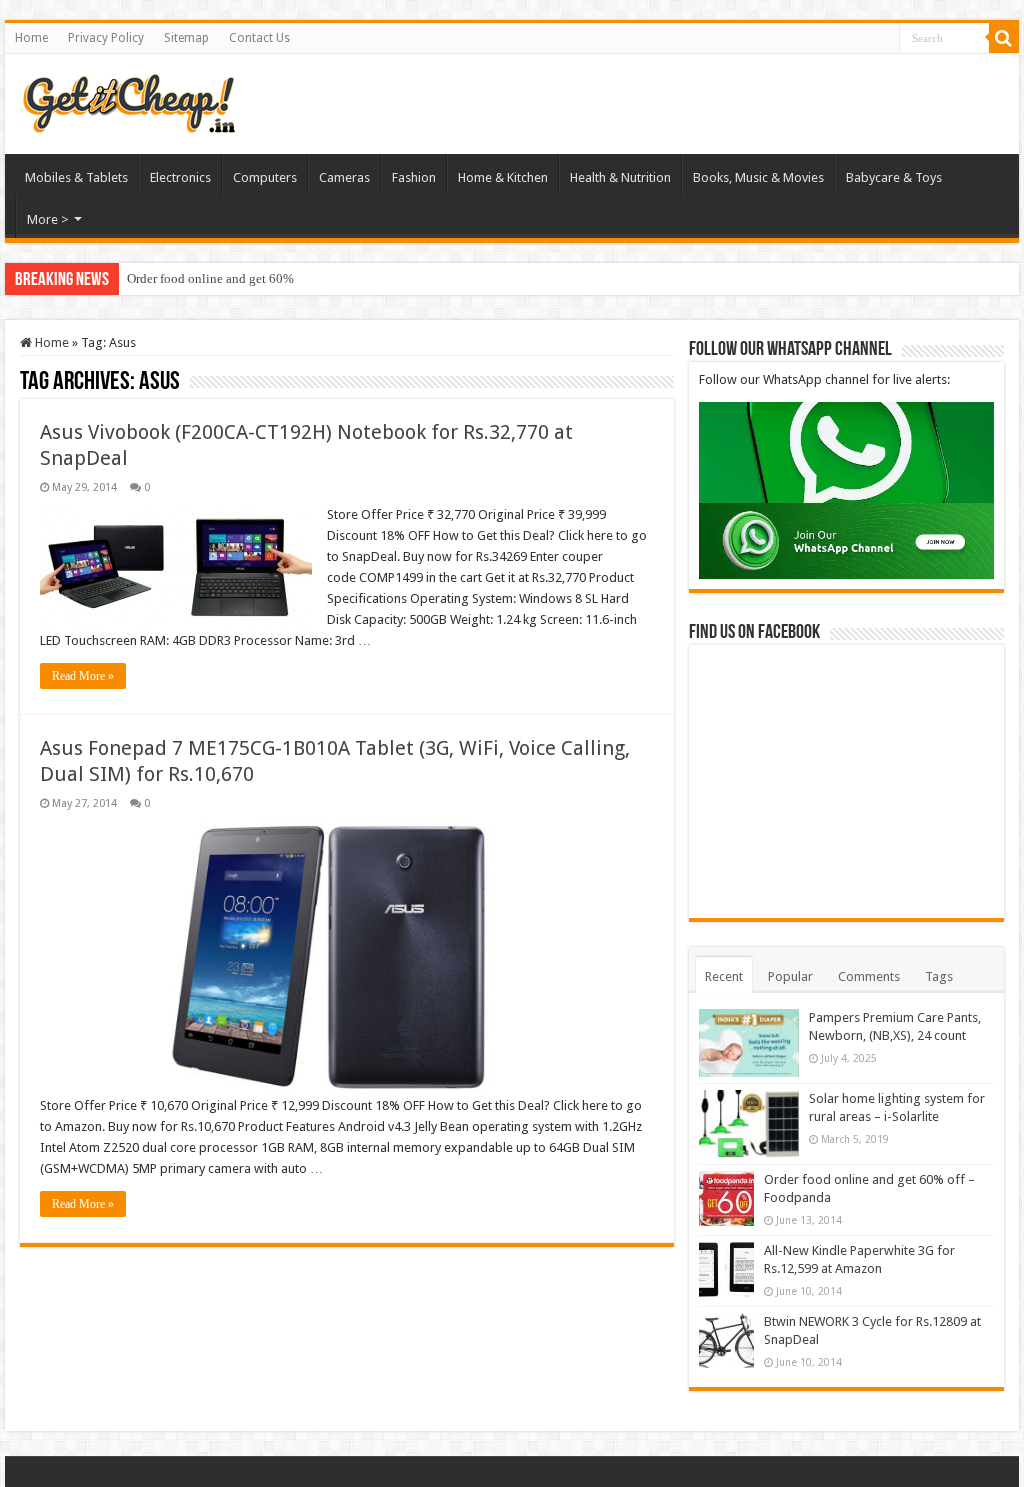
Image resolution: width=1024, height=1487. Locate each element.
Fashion (414, 177)
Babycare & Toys (894, 177)
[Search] (1004, 38)
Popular (790, 976)
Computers (265, 177)
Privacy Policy (106, 38)
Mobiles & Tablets (76, 177)
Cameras (344, 177)
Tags (939, 976)
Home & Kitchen (503, 177)
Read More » (83, 676)
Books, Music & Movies (758, 177)
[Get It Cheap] (128, 100)
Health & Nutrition (620, 177)
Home (31, 38)
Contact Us (259, 38)
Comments (869, 976)
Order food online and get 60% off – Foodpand (253, 278)
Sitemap (186, 38)
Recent (724, 976)
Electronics (180, 177)
